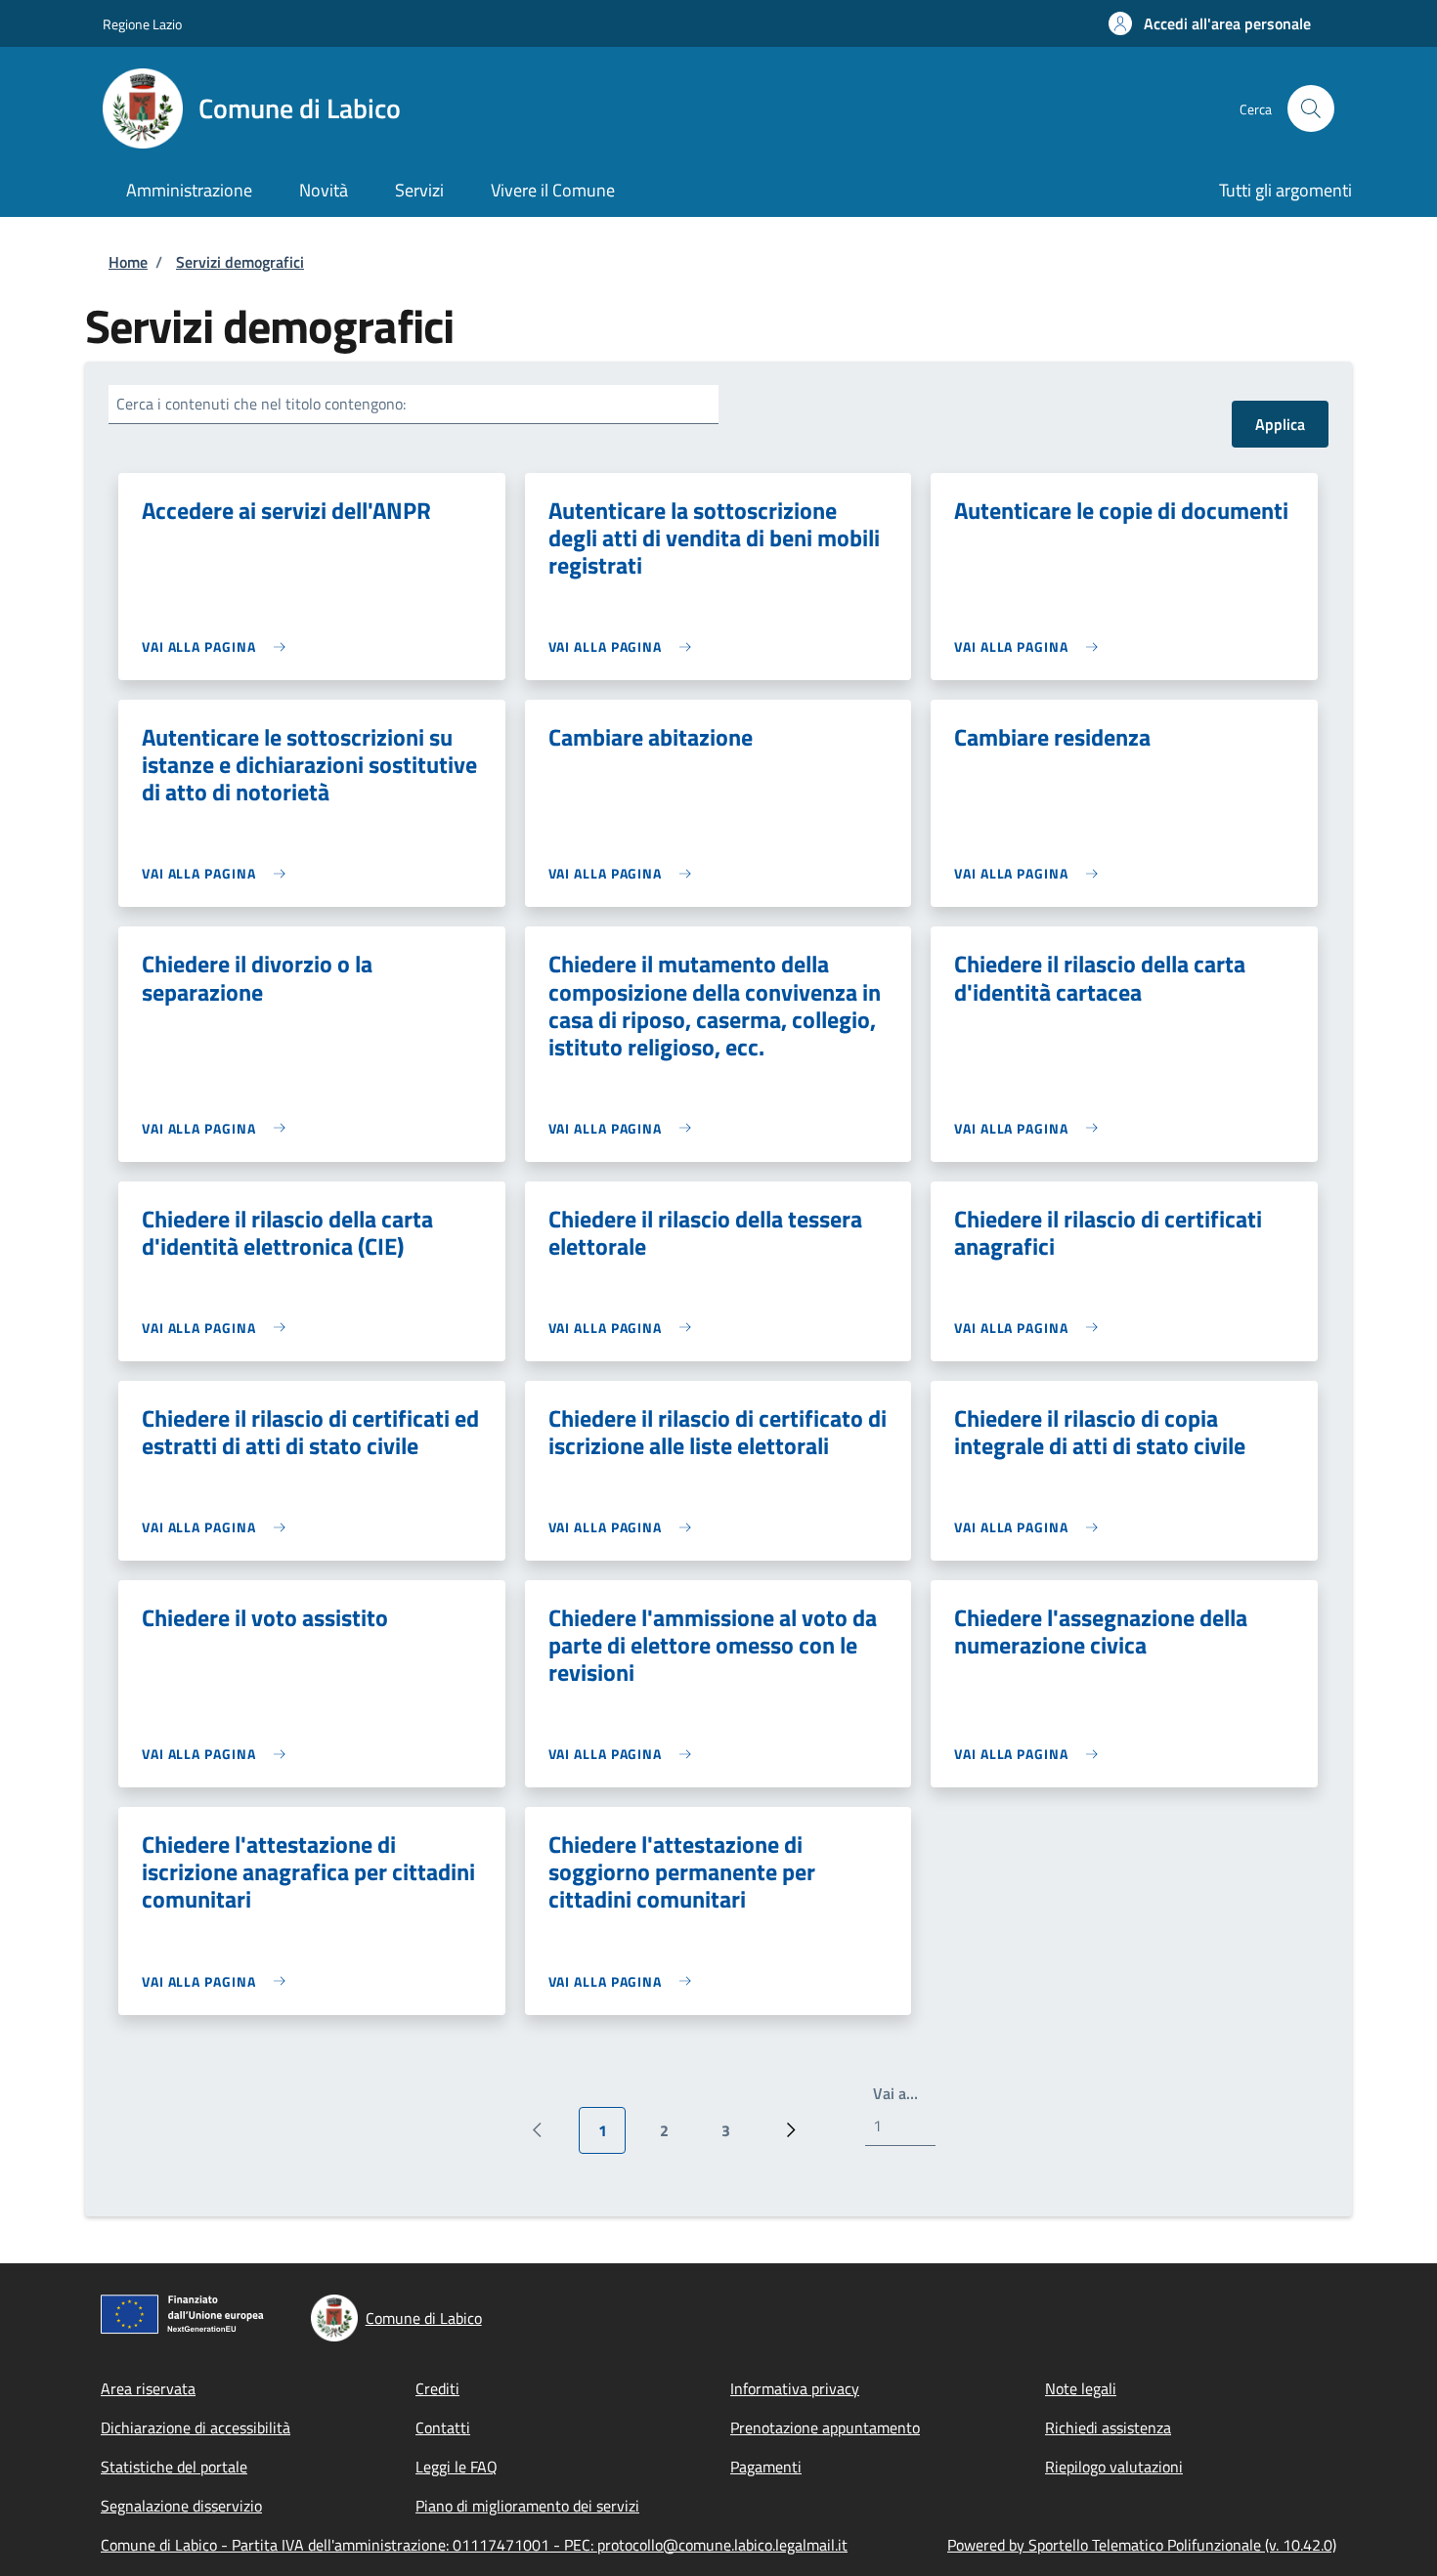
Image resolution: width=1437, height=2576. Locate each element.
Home (128, 262)
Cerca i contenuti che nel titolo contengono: (261, 404)
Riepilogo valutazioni (1114, 2467)
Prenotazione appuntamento (825, 2427)
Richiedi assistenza (1108, 2427)
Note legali (1081, 2388)
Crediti (437, 2388)
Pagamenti (766, 2467)
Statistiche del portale (174, 2467)
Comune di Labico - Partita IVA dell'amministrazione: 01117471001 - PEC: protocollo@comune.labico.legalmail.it (474, 2545)
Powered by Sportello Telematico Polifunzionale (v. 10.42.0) (1142, 2545)
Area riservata (148, 2388)
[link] (218, 646)
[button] (1210, 23)
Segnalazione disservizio (181, 2506)
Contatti (443, 2427)
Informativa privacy (795, 2388)
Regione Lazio (142, 24)
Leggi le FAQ (457, 2467)
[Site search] (1311, 108)
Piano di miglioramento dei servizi (527, 2506)
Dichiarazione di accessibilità (196, 2427)
